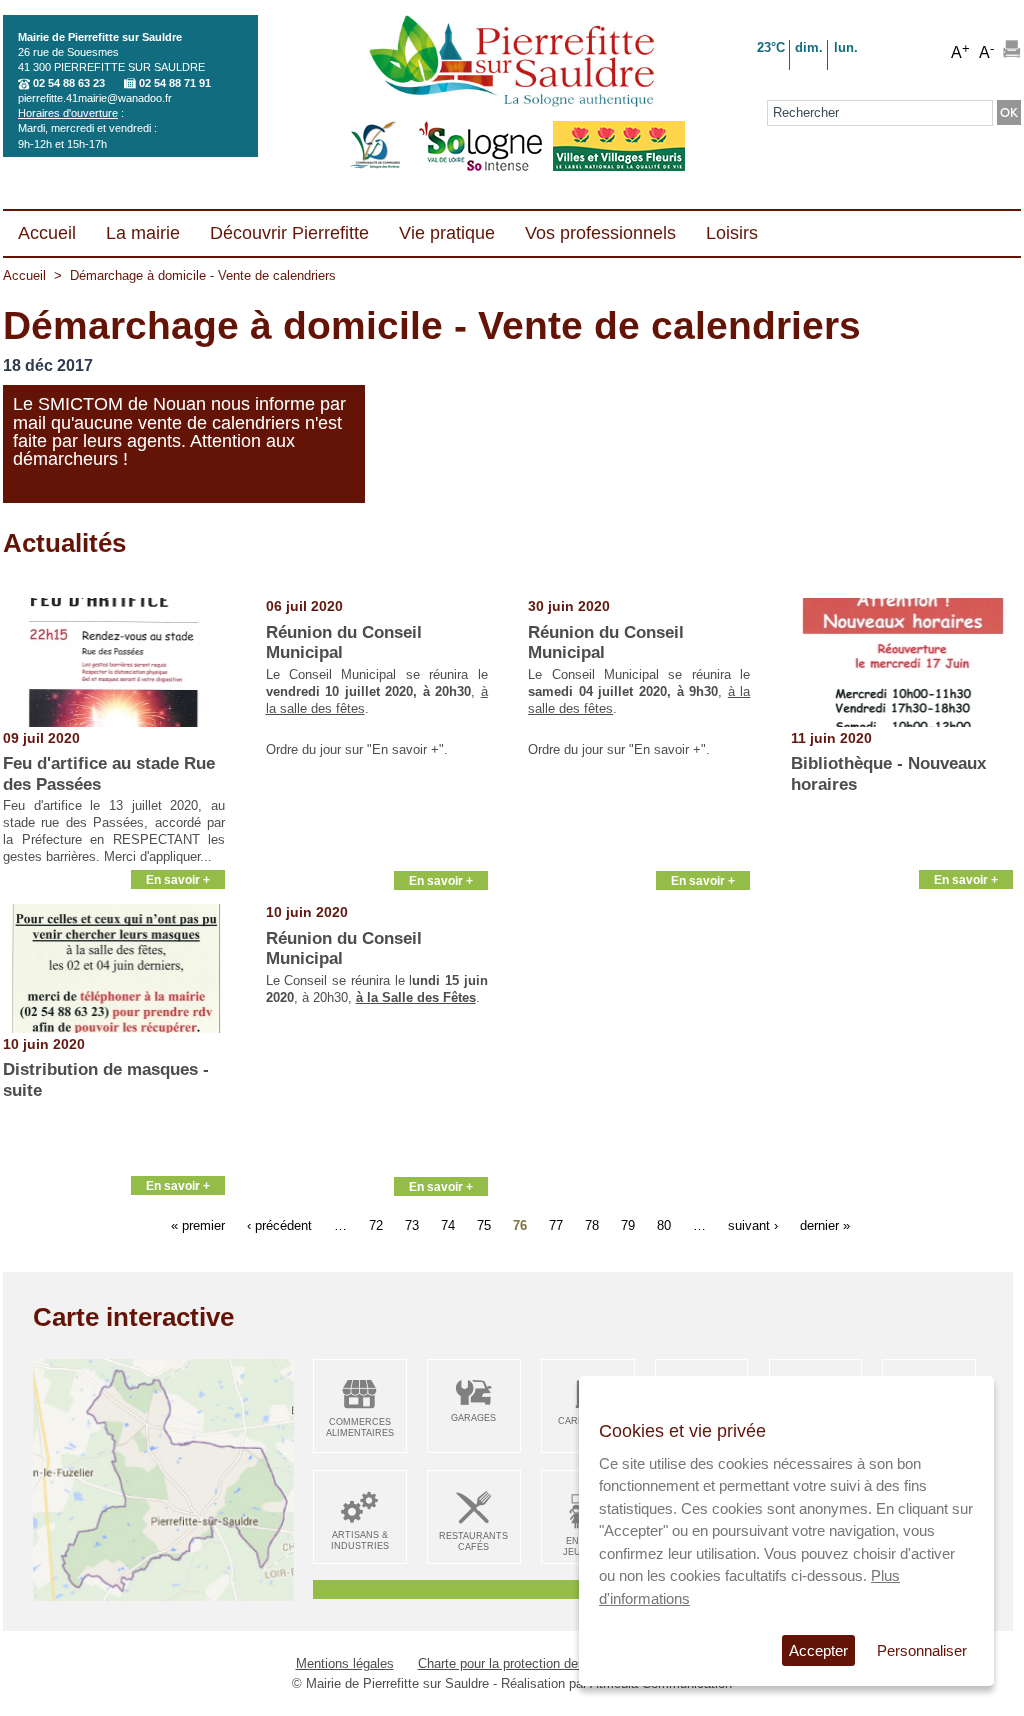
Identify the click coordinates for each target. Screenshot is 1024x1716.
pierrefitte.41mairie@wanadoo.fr (95, 98)
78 (592, 1224)
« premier (198, 1224)
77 (556, 1224)
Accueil (24, 275)
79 (628, 1224)
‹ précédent (279, 1224)
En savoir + (178, 879)
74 (448, 1224)
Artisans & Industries (360, 1540)
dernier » (825, 1224)
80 (664, 1224)
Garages (473, 1418)
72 (376, 1224)
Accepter (818, 1650)
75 (484, 1224)
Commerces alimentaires (360, 1427)
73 (412, 1224)
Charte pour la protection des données (528, 1663)
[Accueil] (511, 63)
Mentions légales (345, 1663)
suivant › (753, 1224)
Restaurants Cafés (473, 1541)
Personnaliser (922, 1650)
